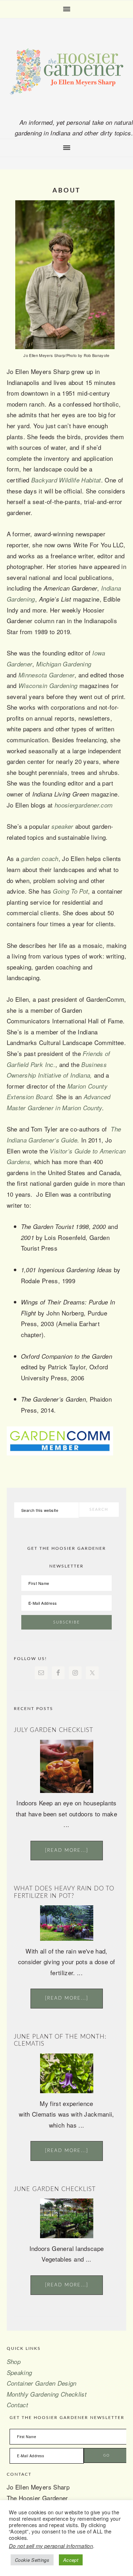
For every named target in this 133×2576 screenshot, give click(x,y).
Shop (14, 2362)
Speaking (20, 2373)
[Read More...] (67, 1851)
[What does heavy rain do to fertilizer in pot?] (67, 1938)
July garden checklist (54, 1730)
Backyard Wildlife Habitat (66, 480)
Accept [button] (71, 2560)
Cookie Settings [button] (32, 2560)
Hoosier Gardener (67, 72)
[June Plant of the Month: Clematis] (67, 2091)
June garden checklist (55, 2189)
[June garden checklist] (67, 2236)
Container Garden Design (42, 2383)
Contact (17, 2405)
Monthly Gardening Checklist (47, 2394)
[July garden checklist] (67, 1790)
